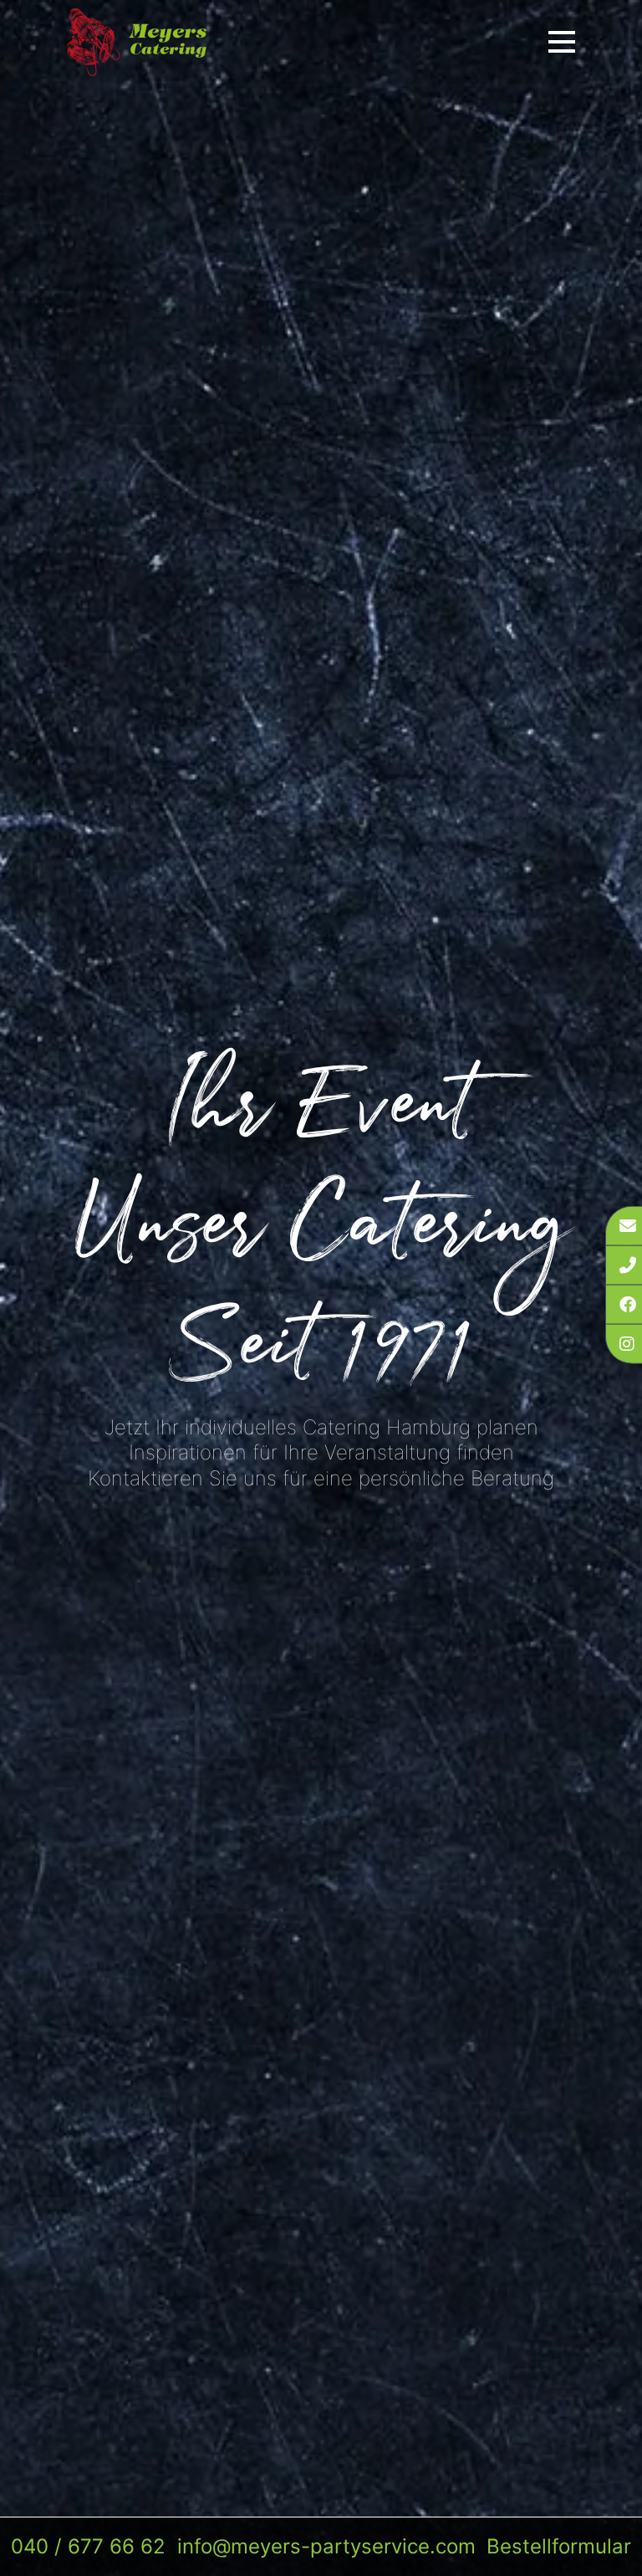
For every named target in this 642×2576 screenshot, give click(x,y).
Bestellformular (559, 2546)
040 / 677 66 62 (88, 2546)
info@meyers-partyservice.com (326, 2546)
